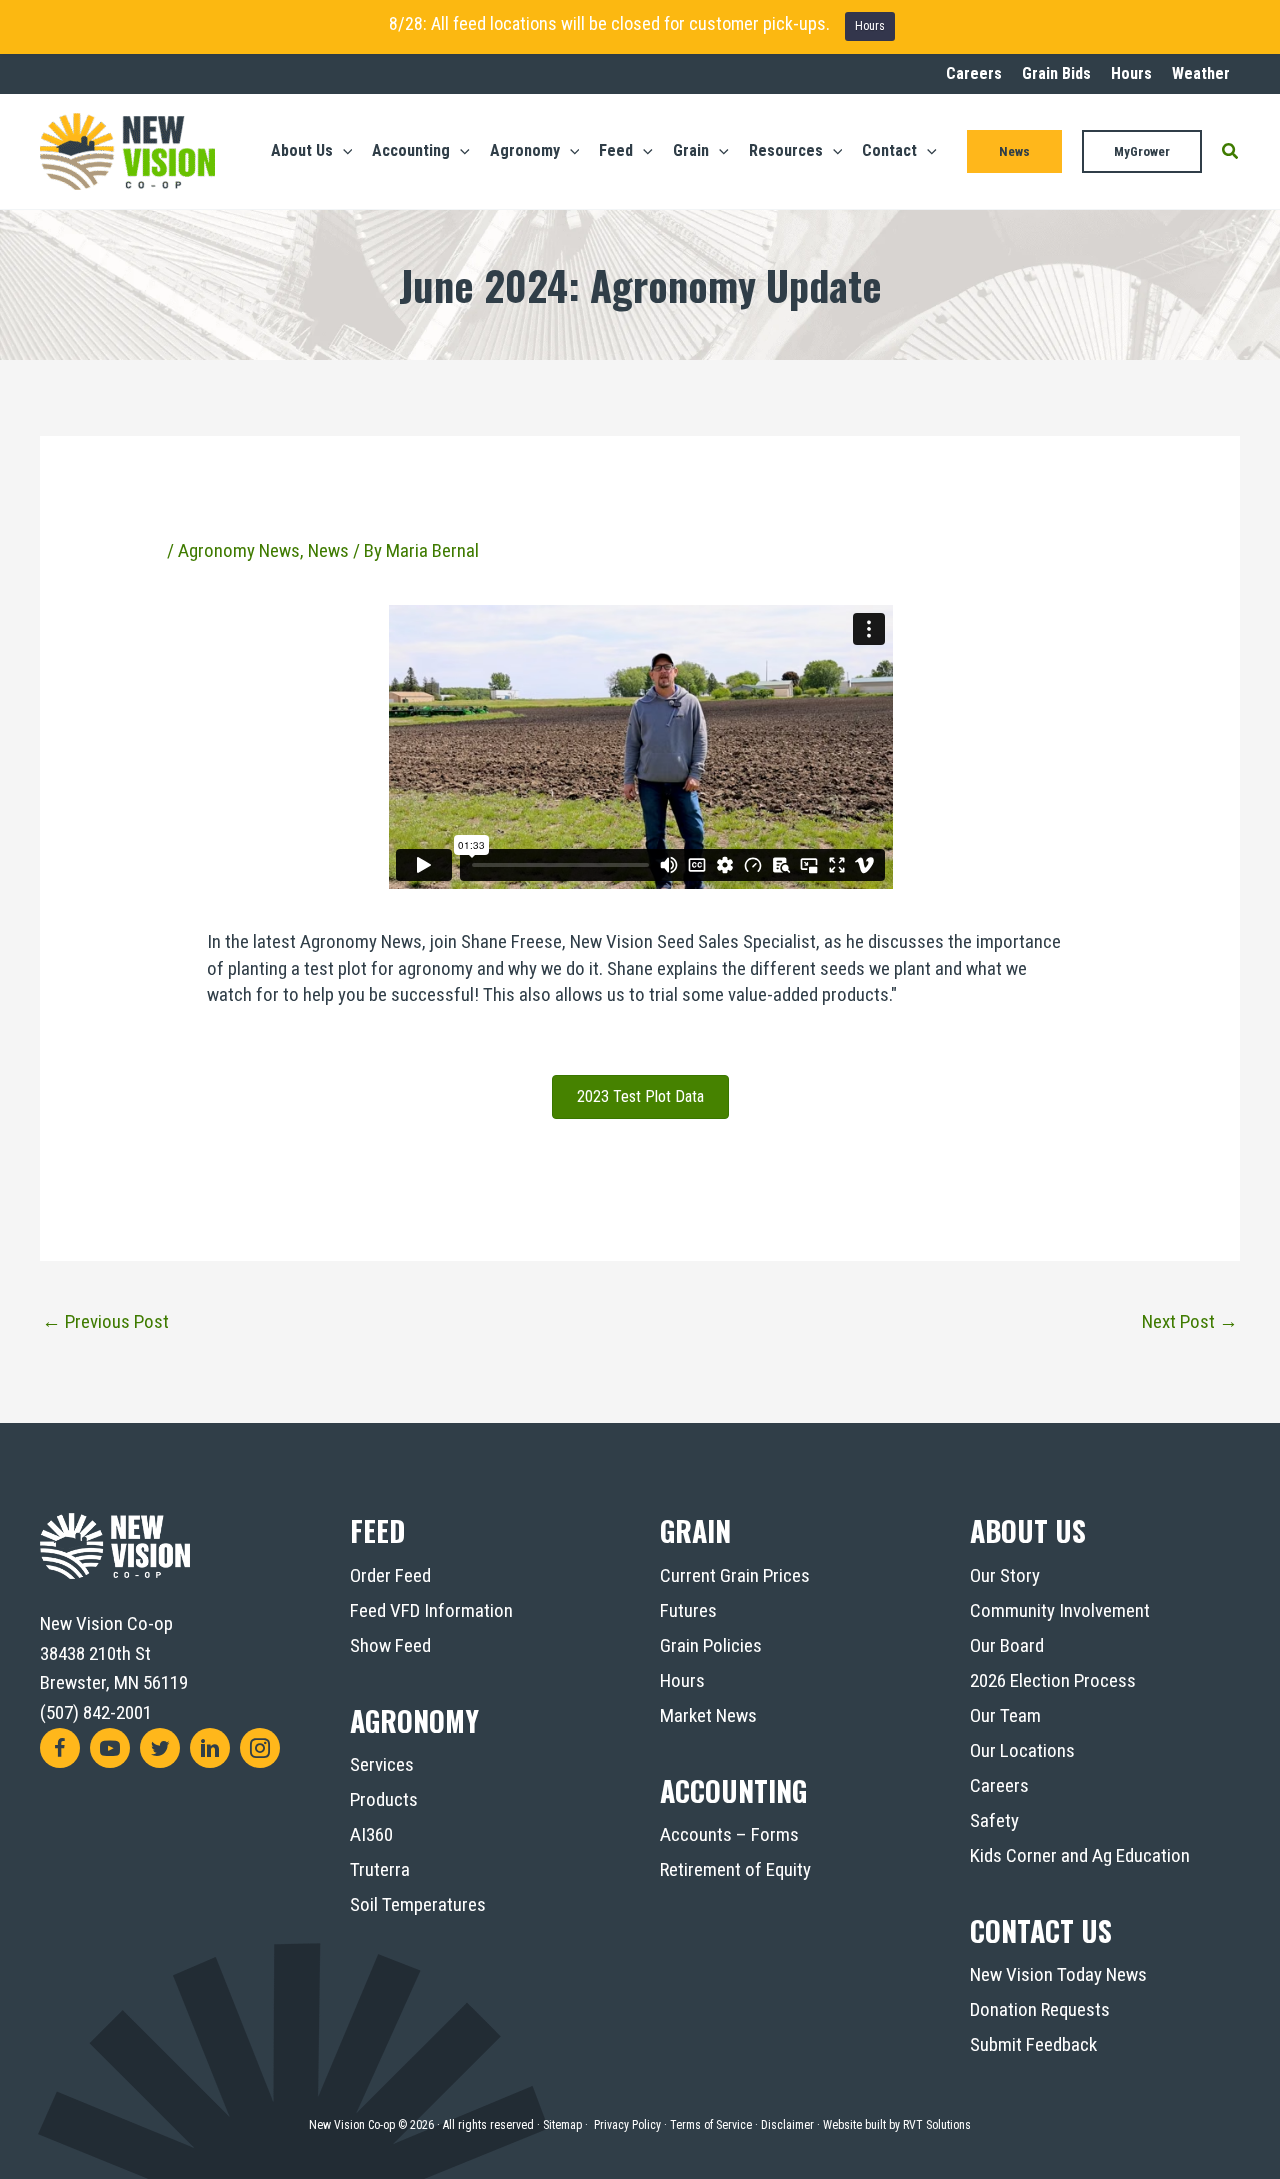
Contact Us (1041, 1930)
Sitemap (562, 2125)
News (328, 550)
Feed (377, 1530)
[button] (343, 151)
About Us (1028, 1530)
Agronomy (414, 1720)
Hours (870, 26)
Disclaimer (787, 2125)
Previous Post (105, 1321)
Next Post (1190, 1321)
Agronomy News (239, 550)
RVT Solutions (937, 2125)
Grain (695, 1530)
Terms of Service (711, 2125)
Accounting (733, 1790)
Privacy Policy (627, 2125)
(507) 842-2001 (96, 1712)
